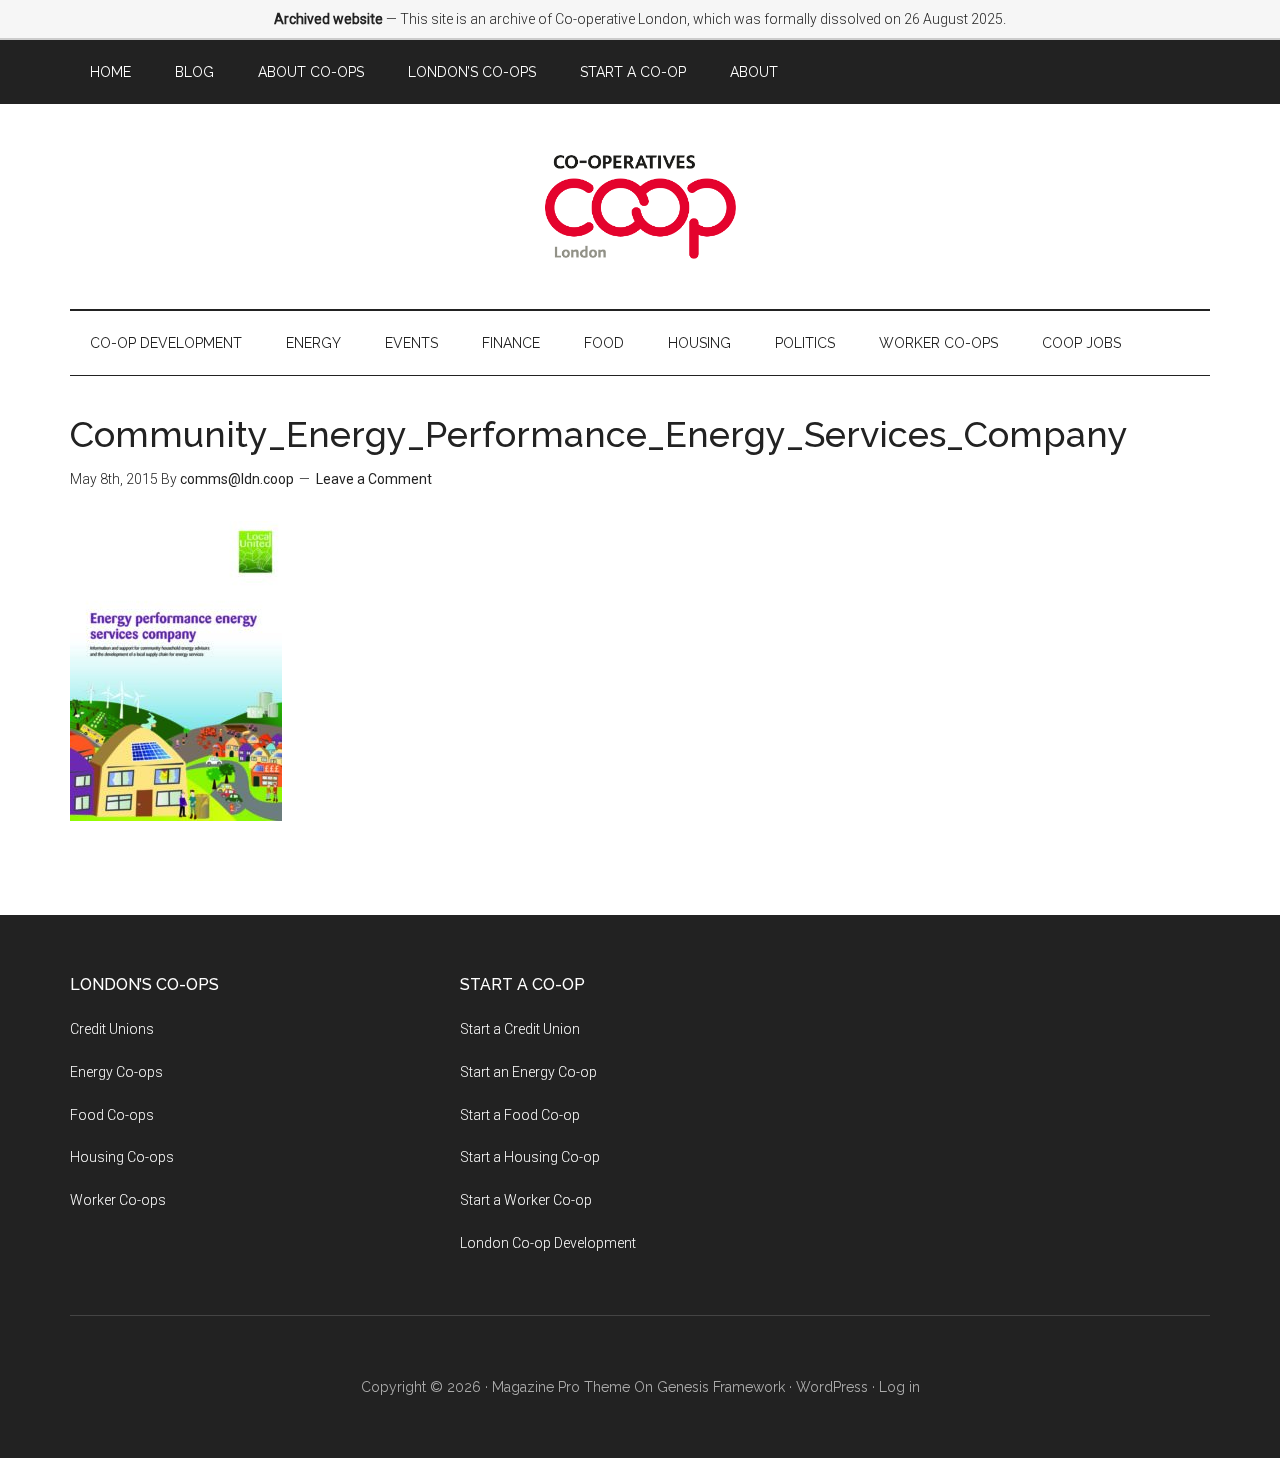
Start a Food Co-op (520, 1115)
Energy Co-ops (116, 1072)
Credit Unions (112, 1029)
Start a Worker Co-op (526, 1200)
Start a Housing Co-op (530, 1157)
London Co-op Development (548, 1243)
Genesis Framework (721, 1387)
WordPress (832, 1387)
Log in (899, 1387)
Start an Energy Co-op (528, 1072)
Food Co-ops (112, 1115)
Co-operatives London (640, 206)
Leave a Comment (374, 479)
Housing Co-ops (122, 1157)
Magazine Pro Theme (561, 1387)
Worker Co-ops (118, 1200)
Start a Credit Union (520, 1029)
